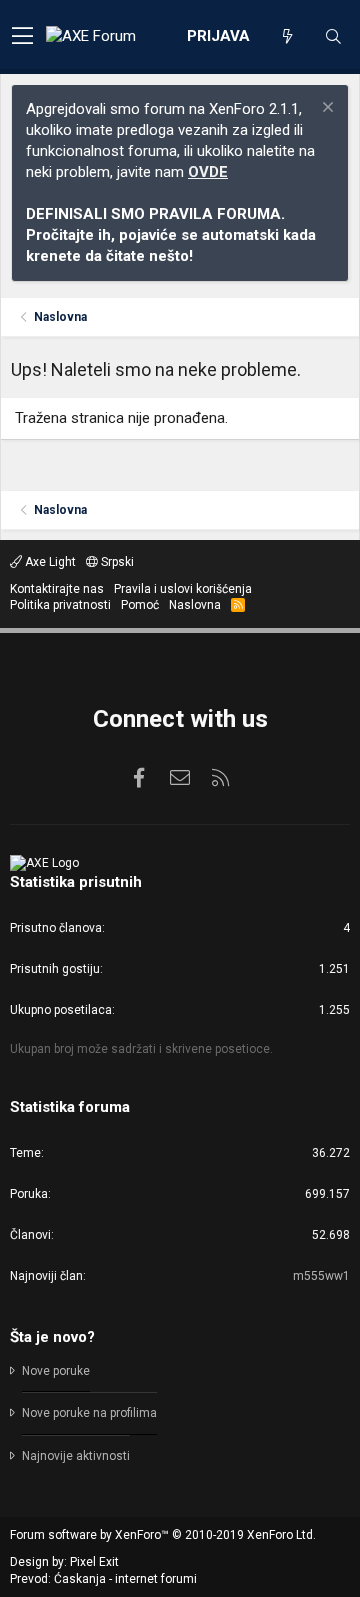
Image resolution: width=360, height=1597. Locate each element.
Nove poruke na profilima (89, 1413)
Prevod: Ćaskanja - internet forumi (103, 1579)
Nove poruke (56, 1371)
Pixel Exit (94, 1562)
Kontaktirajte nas (57, 589)
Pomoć (140, 605)
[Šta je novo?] (287, 37)
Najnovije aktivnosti (76, 1456)
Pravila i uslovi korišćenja (183, 589)
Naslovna (195, 605)
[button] (22, 37)
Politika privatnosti (60, 605)
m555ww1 (321, 1276)
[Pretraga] (333, 37)
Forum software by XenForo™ (163, 1535)
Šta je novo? (52, 1337)
